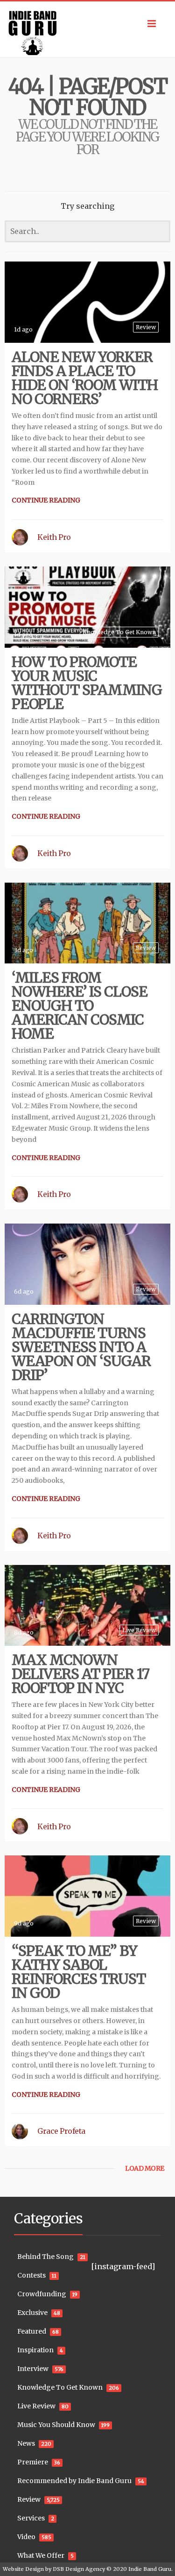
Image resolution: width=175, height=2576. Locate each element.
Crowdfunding (42, 2294)
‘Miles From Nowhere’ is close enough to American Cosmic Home (80, 1005)
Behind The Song (45, 2257)
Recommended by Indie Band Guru (74, 2481)
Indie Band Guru (150, 2569)
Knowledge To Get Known (119, 632)
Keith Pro (54, 537)
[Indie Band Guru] (87, 29)
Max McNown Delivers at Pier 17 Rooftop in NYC (80, 1674)
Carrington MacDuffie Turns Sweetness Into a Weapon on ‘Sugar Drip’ (81, 1347)
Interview (33, 2369)
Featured (32, 2331)
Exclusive (32, 2313)
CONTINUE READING (46, 500)
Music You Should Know (56, 2425)
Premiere (33, 2462)
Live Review (139, 1630)
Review (146, 327)
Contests (31, 2275)
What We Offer (41, 2555)
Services (31, 2518)
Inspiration (35, 2350)
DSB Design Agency (79, 2569)
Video (26, 2537)
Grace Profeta (61, 2131)
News (26, 2443)
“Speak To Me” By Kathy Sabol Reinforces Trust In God (79, 1972)
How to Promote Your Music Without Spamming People (87, 683)
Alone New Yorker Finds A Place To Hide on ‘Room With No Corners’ (85, 378)
